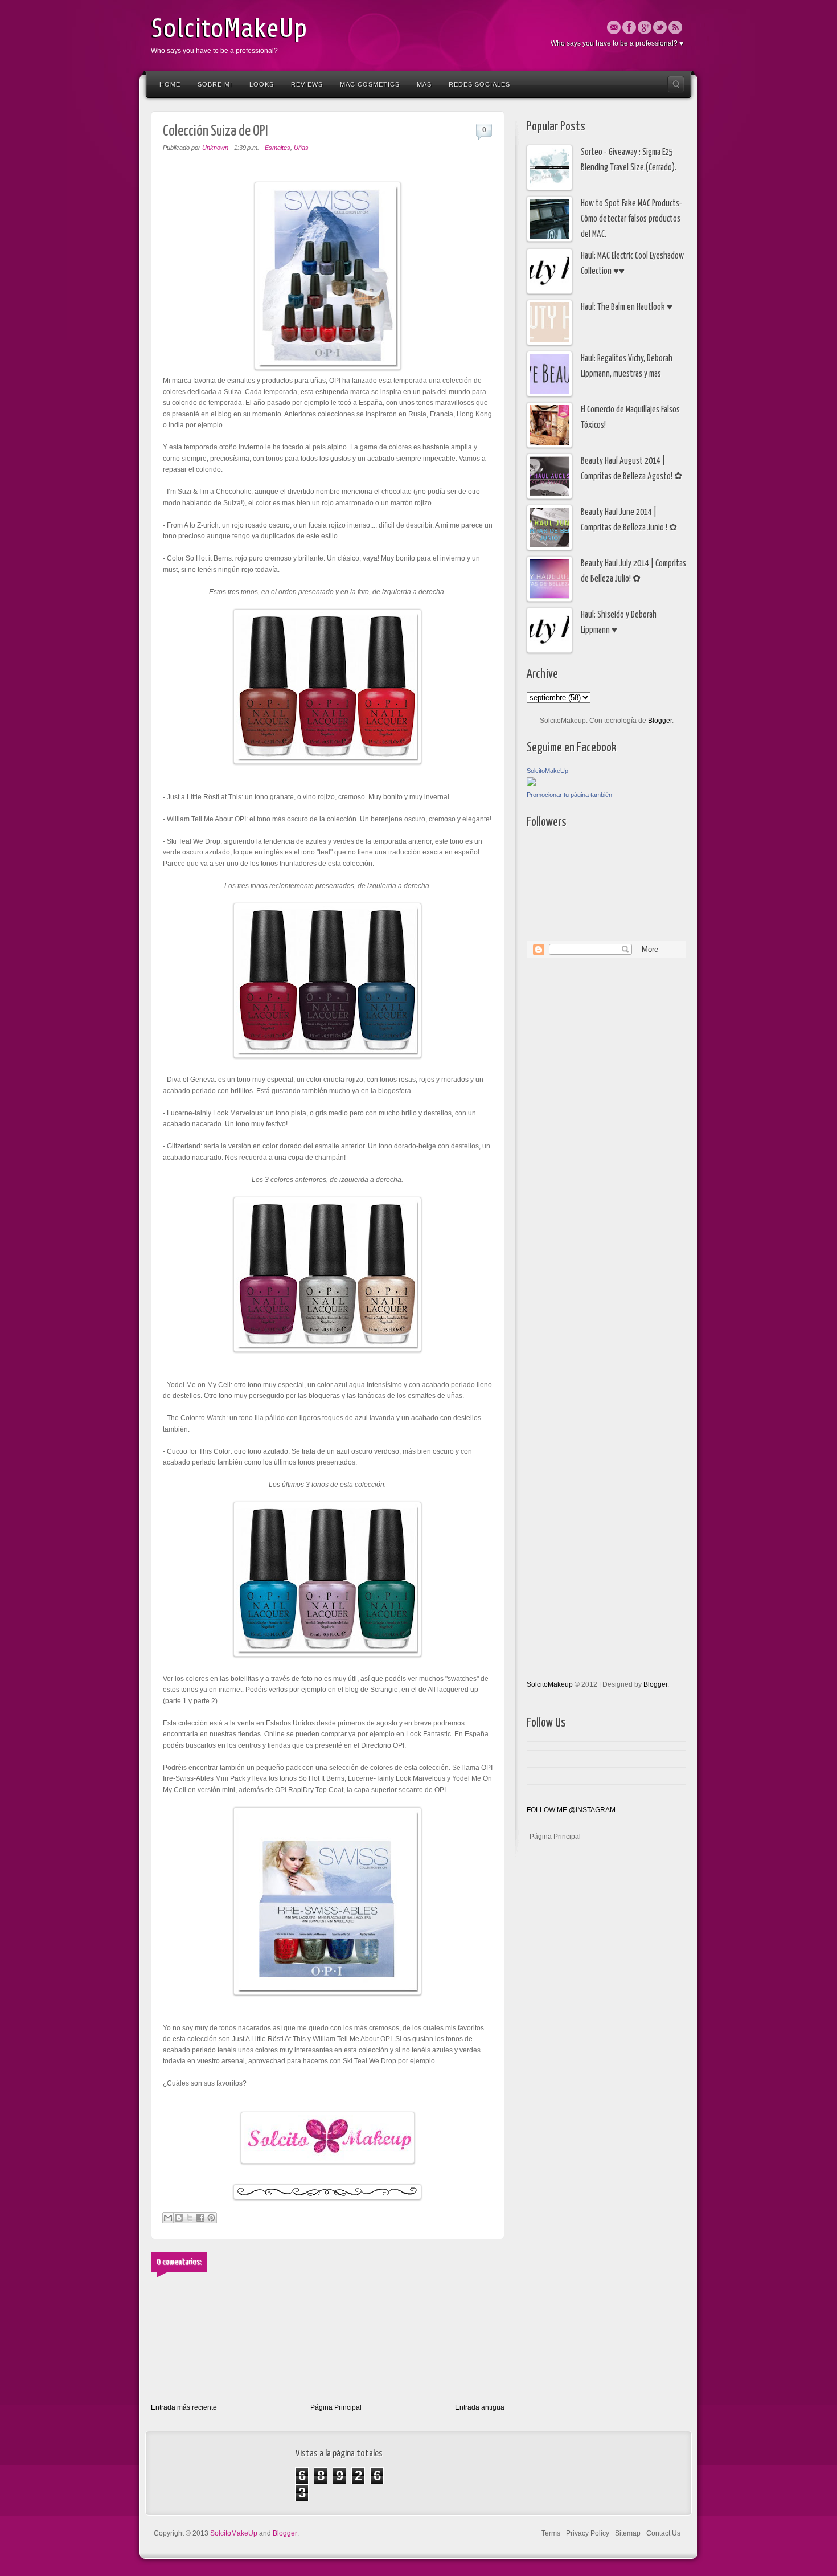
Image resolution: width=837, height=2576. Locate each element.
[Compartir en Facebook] (200, 2218)
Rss (675, 27)
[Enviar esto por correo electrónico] (168, 2218)
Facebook (629, 27)
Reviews (307, 84)
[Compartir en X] (190, 2218)
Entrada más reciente (184, 2407)
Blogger (660, 721)
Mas (424, 84)
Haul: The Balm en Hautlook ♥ (627, 307)
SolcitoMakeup (550, 1684)
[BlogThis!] (179, 2218)
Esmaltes (278, 148)
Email (614, 27)
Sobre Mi (215, 84)
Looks (262, 84)
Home (170, 84)
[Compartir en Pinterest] (211, 2218)
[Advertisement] (572, 1140)
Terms (551, 2533)
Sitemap (628, 2533)
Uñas (301, 148)
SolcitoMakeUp (229, 28)
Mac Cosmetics (370, 84)
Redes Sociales (479, 84)
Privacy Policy (588, 2533)
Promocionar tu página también (569, 795)
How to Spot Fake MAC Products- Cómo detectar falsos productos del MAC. (631, 219)
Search (676, 84)
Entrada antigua (480, 2407)
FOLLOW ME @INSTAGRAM (571, 1810)
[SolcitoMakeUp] (531, 784)
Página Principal (336, 2407)
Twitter (660, 27)
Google (645, 27)
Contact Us (663, 2533)
